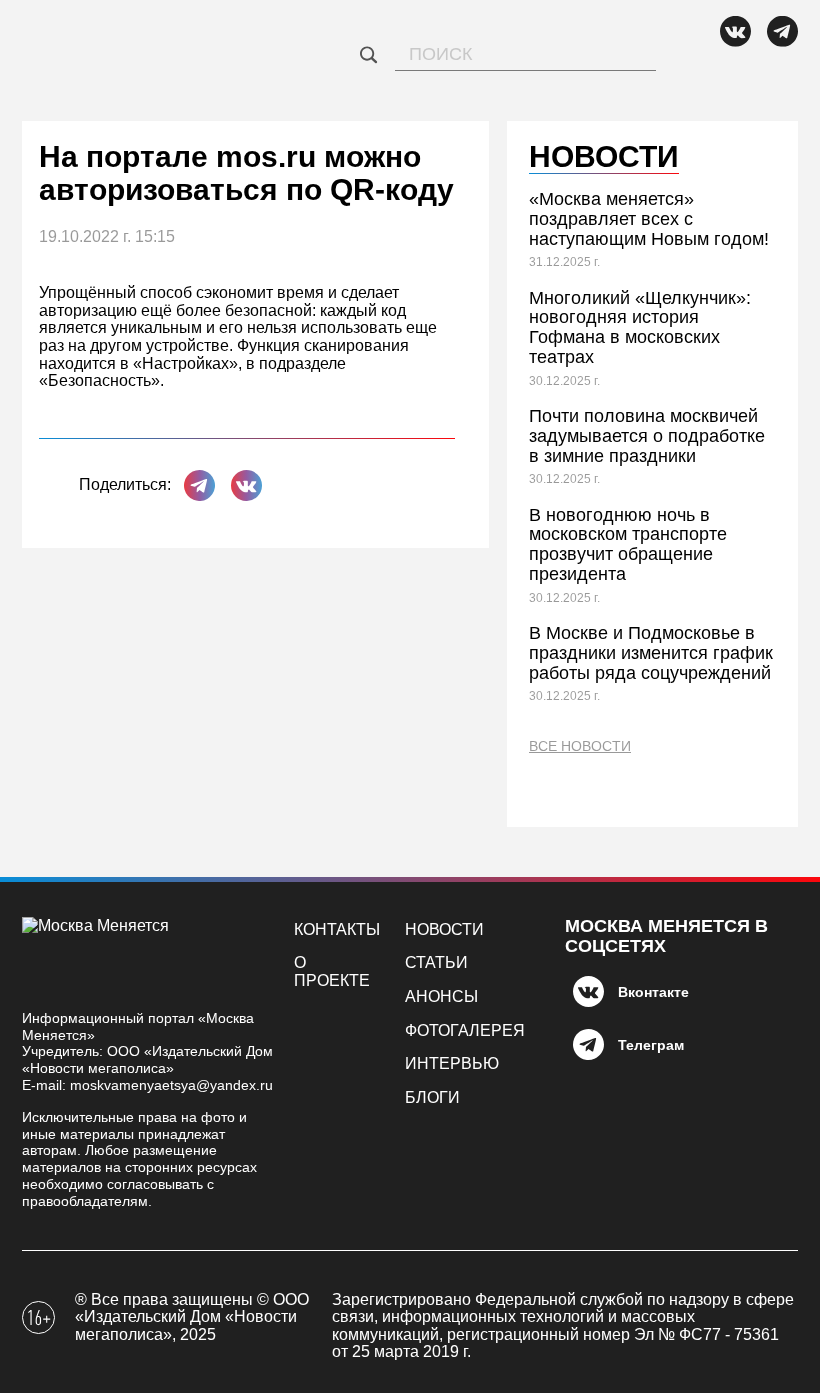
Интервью (452, 1063)
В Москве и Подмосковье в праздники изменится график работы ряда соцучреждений (651, 653)
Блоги (432, 1097)
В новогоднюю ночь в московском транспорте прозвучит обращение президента (628, 544)
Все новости (580, 746)
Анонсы (441, 996)
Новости (444, 929)
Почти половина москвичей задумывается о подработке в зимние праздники (647, 436)
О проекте (332, 971)
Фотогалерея (465, 1030)
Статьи (436, 962)
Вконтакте (653, 992)
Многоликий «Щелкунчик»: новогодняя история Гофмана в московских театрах (640, 327)
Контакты (337, 929)
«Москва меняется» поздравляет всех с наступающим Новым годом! (649, 219)
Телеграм (651, 1045)
